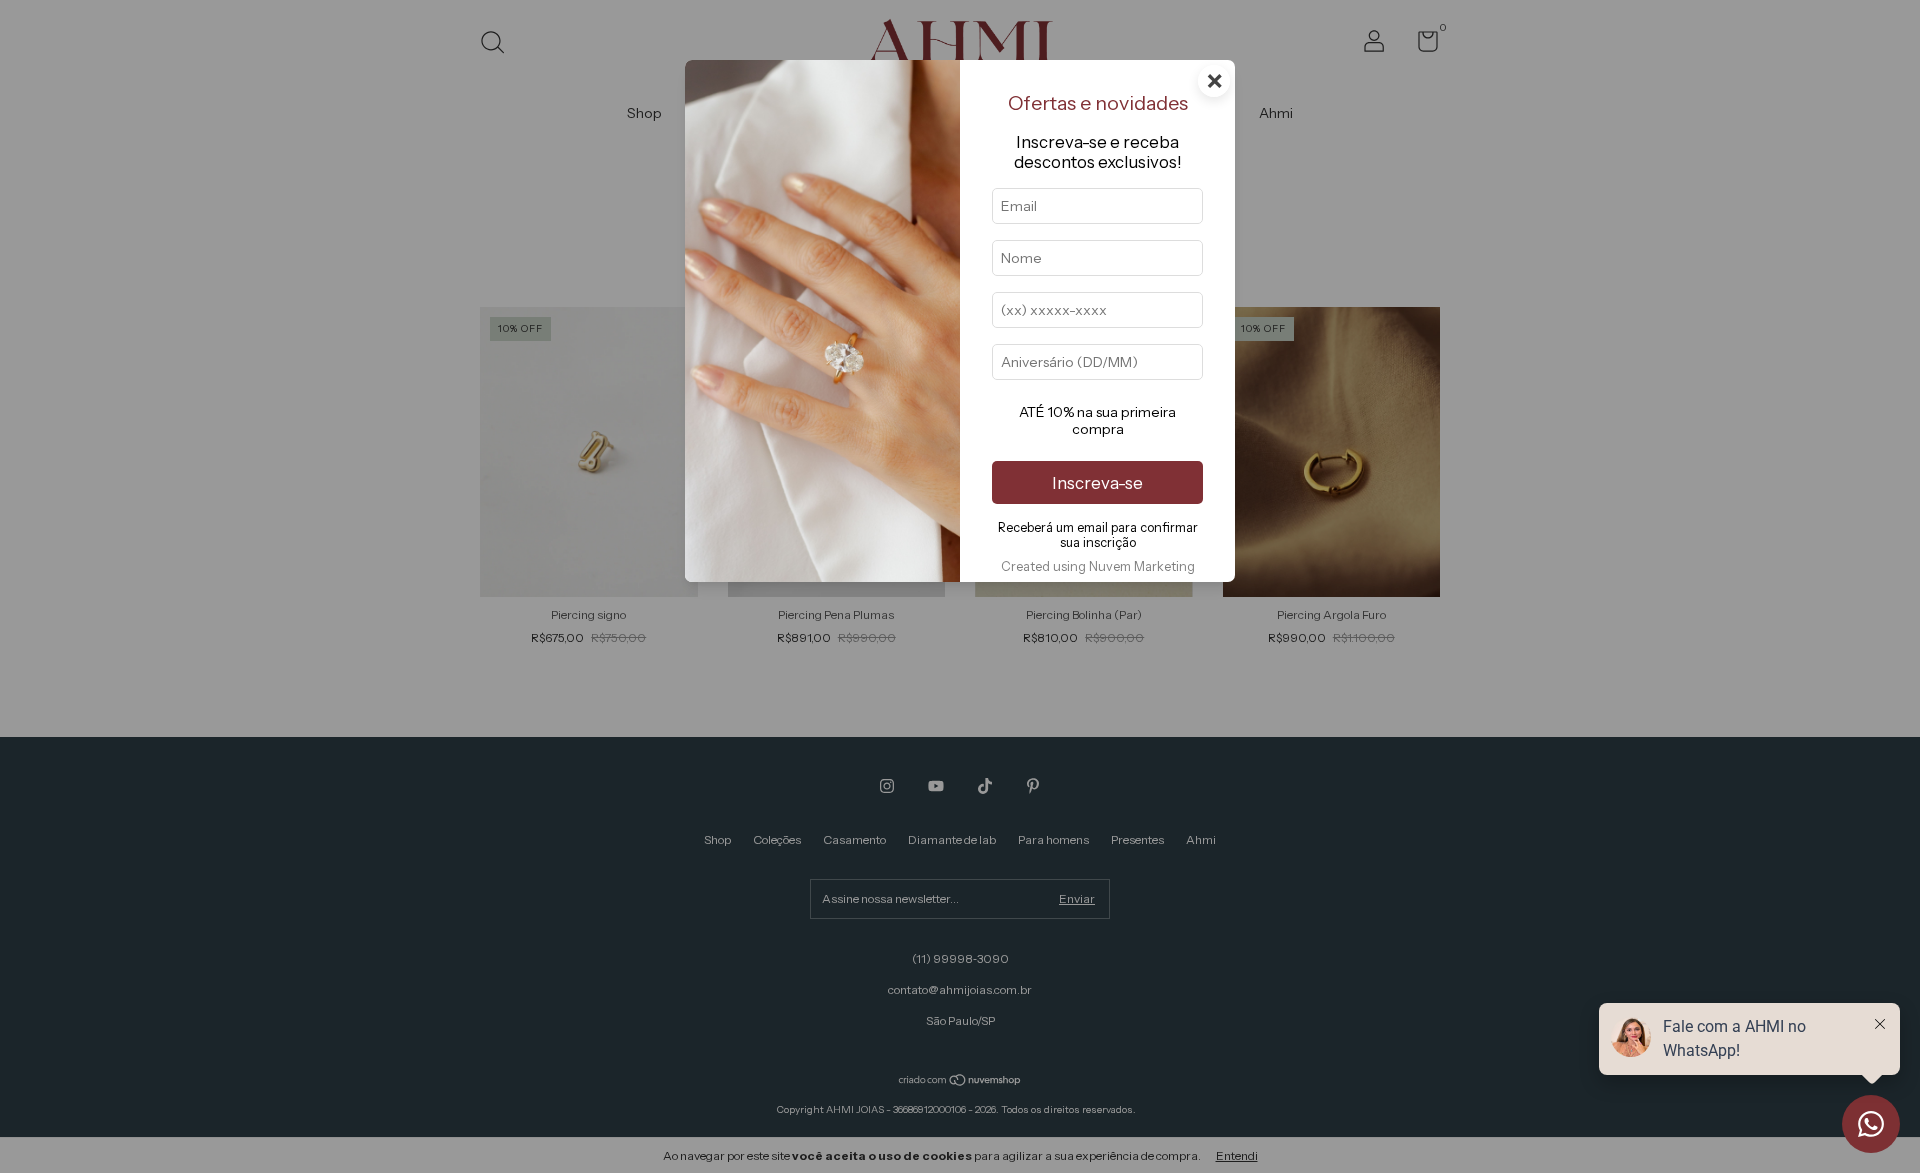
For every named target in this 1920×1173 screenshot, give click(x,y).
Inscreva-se (1097, 483)
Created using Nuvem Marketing (1098, 566)
